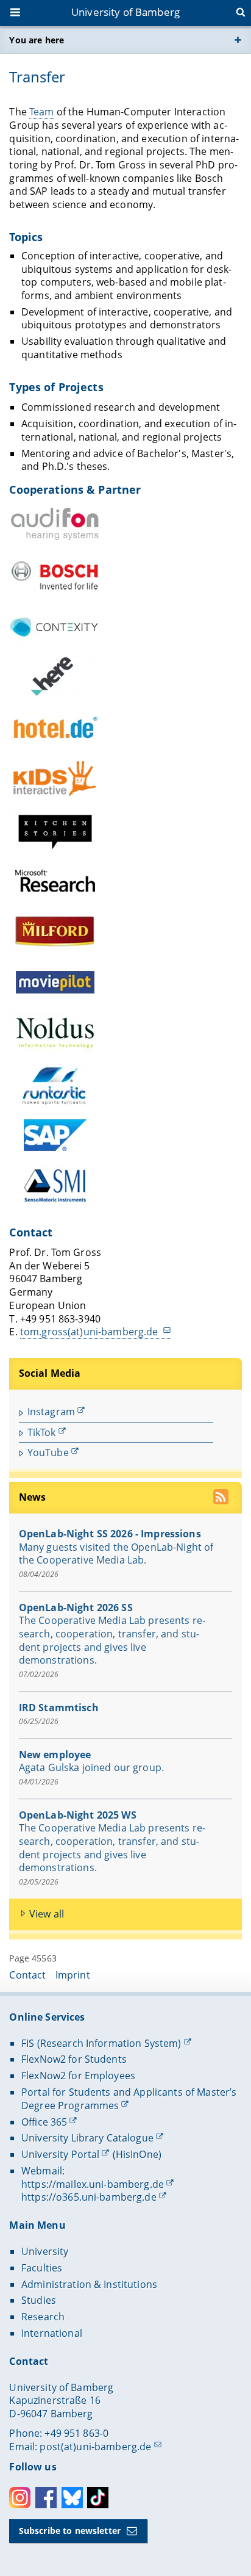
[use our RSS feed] (222, 1499)
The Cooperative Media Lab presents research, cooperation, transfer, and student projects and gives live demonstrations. (112, 1640)
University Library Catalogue (87, 2138)
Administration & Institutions (89, 2284)
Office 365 (44, 2122)
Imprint (73, 1975)
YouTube (48, 1452)
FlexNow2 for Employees (78, 2076)
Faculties (42, 2268)
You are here (37, 40)
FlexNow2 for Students (74, 2059)
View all (47, 1914)
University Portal (60, 2154)
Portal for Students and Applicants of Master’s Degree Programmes (129, 2099)
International (52, 2333)
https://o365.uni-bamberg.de (89, 2197)
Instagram (51, 1412)
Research (43, 2317)
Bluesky (72, 2498)
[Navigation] (16, 13)
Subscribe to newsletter (70, 2531)
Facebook (46, 2498)
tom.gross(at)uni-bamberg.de (90, 1332)
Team (42, 112)
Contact (27, 1975)
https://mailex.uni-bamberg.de (93, 2184)
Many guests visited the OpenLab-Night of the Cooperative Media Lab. (116, 1554)
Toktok (98, 2498)
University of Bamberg (125, 12)
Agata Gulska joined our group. (91, 1767)
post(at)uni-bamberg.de (95, 2447)
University (45, 2251)
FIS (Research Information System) (101, 2043)
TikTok (42, 1432)
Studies (39, 2300)
